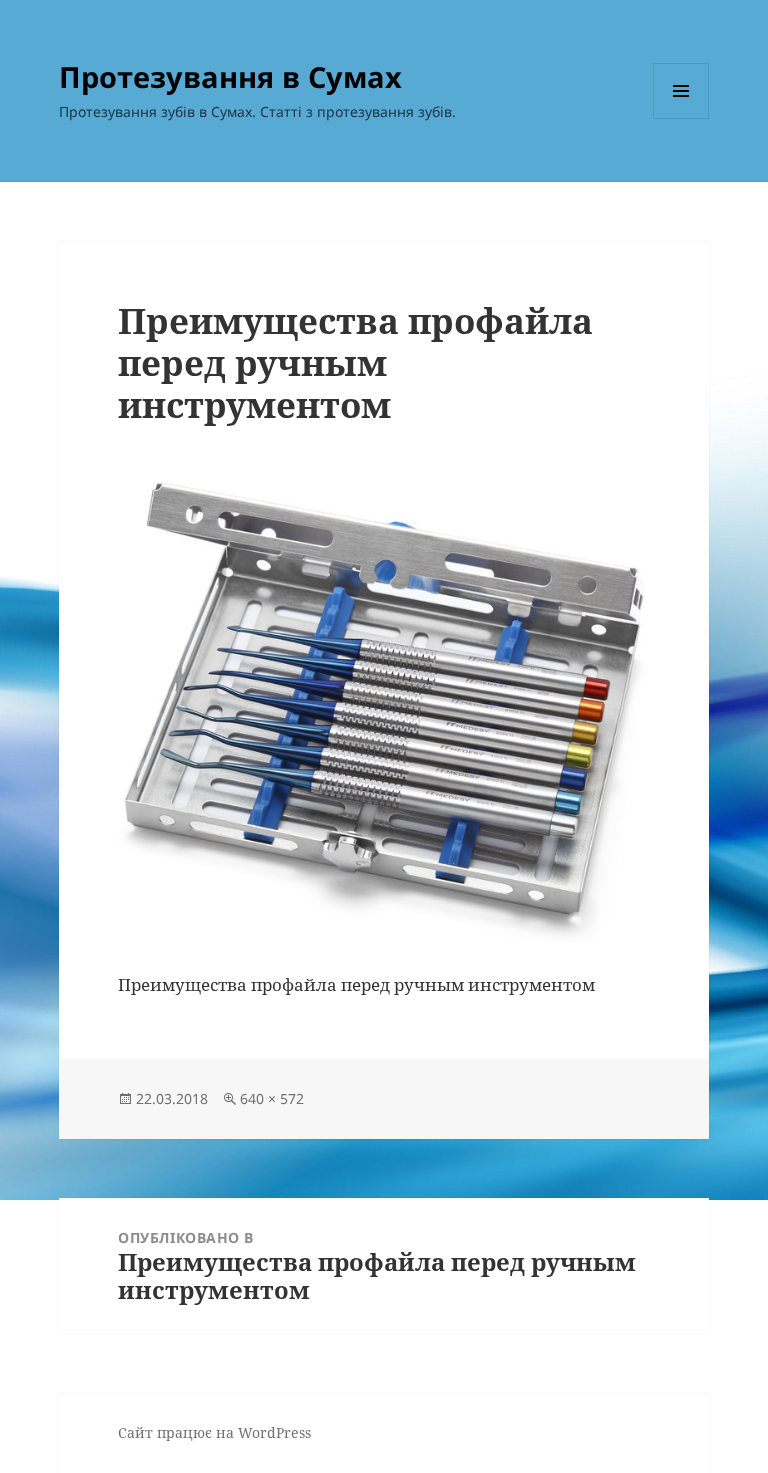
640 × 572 (272, 1098)
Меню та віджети (681, 118)
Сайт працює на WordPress (214, 1432)
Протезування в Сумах (230, 76)
